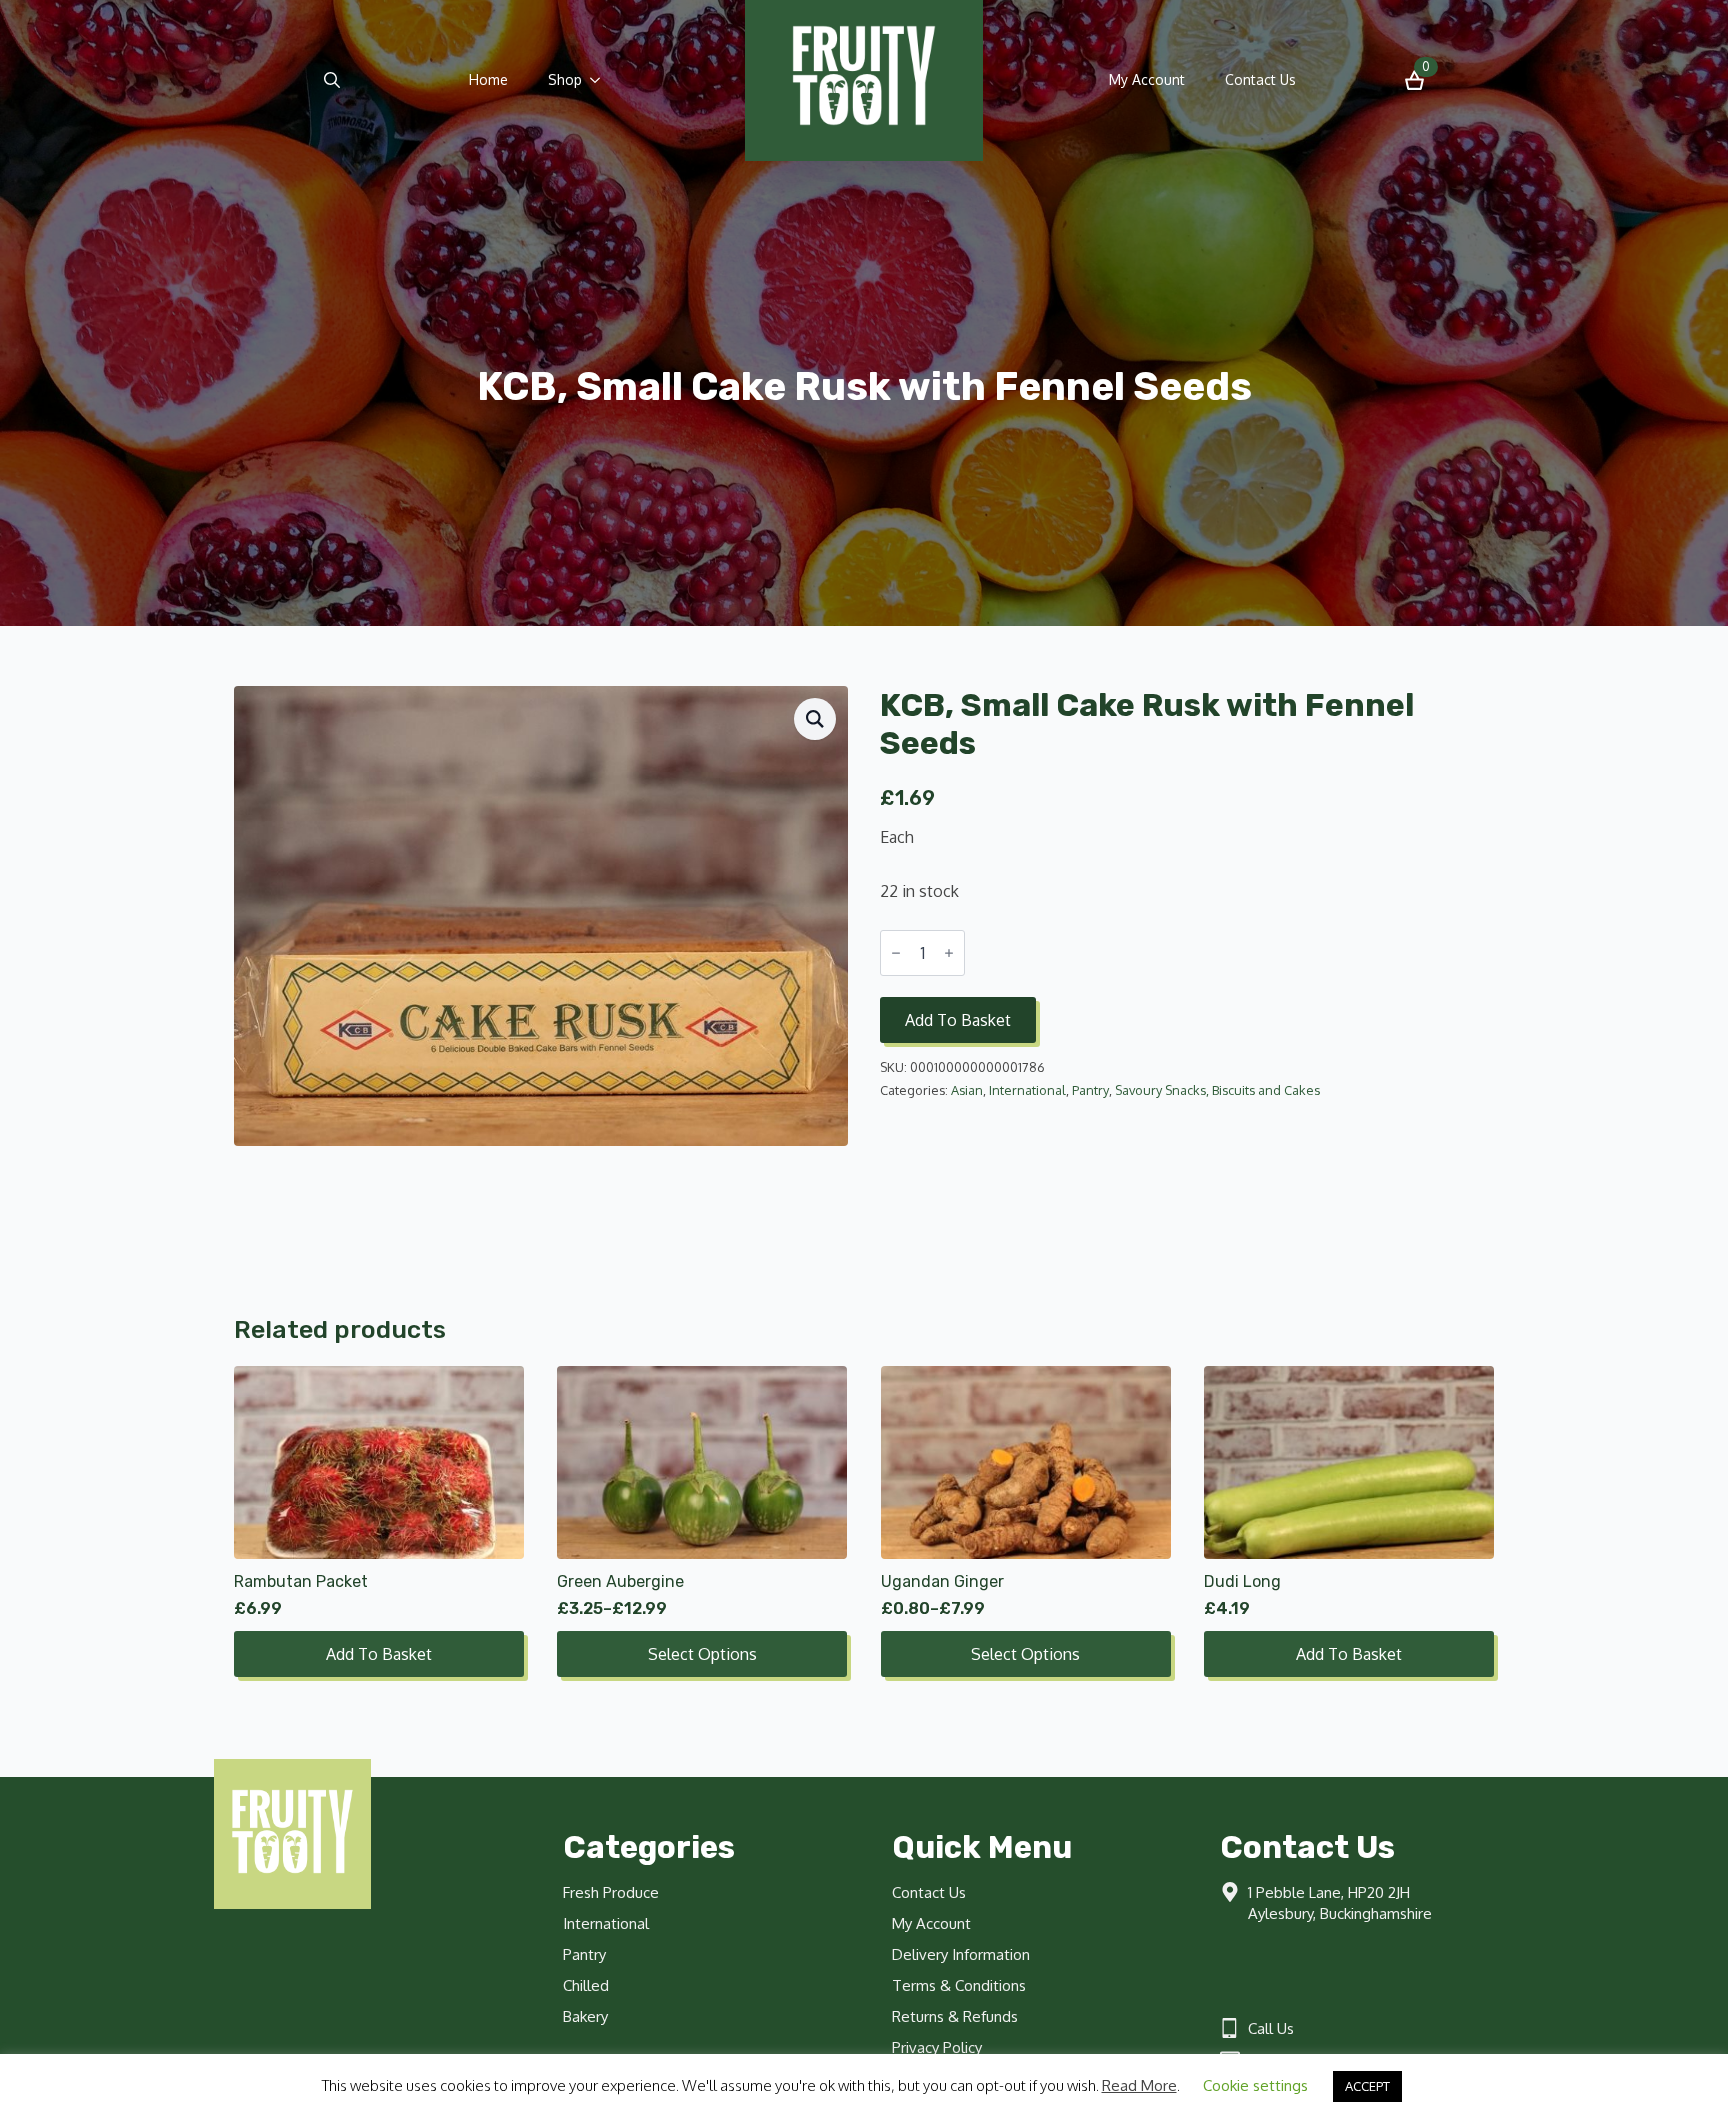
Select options (702, 1654)
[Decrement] (896, 953)
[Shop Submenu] (601, 80)
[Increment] (949, 953)
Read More (1139, 2085)
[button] (815, 719)
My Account (1147, 79)
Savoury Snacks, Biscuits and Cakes (1217, 1090)
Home (488, 79)
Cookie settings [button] (1255, 2085)
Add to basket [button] (379, 1654)
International (1027, 1090)
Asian (967, 1090)
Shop (565, 79)
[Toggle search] (332, 80)
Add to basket (958, 1020)
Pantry (1090, 1090)
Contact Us (1260, 79)
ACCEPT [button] (1367, 2086)
